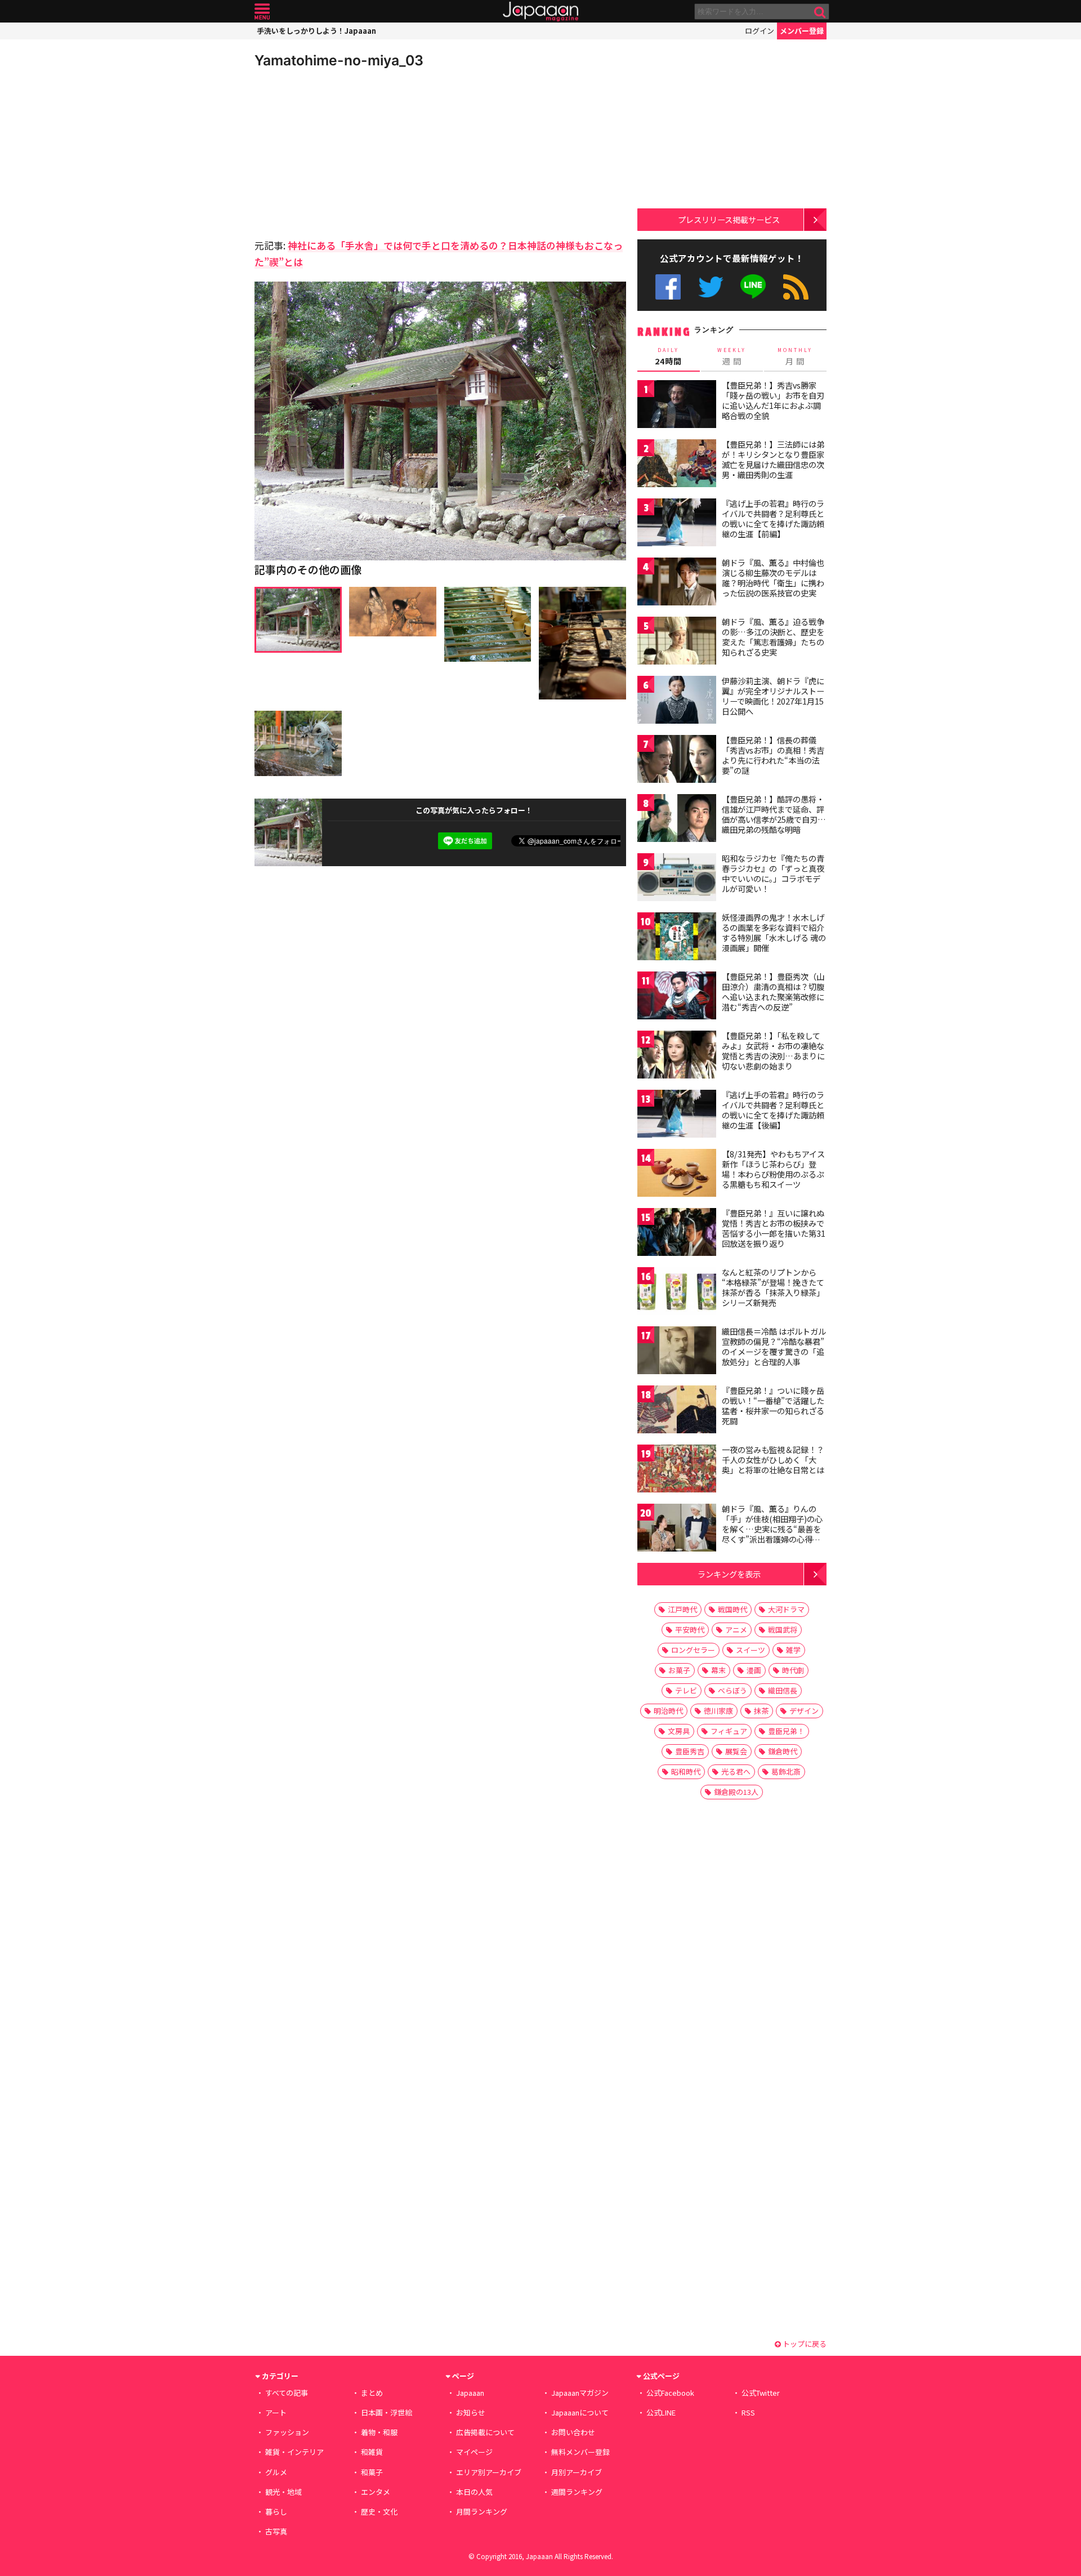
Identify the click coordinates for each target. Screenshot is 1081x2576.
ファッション (287, 2432)
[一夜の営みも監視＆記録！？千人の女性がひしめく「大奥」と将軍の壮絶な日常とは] (677, 1470)
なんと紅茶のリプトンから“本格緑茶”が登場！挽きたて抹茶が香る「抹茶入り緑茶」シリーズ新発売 (773, 1287)
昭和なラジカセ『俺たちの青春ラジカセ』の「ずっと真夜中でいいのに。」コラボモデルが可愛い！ (773, 873)
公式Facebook (668, 287)
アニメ (736, 1630)
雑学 (793, 1650)
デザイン (804, 1711)
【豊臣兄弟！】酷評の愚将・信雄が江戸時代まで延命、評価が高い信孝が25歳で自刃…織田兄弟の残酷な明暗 (774, 814)
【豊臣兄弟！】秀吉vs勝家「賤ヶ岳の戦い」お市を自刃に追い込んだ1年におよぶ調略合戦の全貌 (773, 400)
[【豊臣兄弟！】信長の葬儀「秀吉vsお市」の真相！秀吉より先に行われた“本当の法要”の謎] (677, 761)
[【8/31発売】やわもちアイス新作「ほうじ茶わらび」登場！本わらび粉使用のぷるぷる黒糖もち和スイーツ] (677, 1175)
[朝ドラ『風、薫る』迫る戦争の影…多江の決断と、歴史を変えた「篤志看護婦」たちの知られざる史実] (677, 642)
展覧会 (736, 1751)
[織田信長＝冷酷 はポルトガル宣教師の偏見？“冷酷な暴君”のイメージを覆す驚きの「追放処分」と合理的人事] (677, 1352)
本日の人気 (474, 2492)
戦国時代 (732, 1609)
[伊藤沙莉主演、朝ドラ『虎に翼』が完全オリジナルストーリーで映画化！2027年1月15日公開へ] (677, 701)
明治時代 (668, 1711)
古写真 (276, 2531)
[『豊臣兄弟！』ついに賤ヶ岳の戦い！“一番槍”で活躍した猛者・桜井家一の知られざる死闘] (677, 1411)
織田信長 (783, 1690)
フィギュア (729, 1731)
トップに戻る (804, 2344)
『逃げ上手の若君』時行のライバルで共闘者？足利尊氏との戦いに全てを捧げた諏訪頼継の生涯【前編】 (773, 518)
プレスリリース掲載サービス (729, 219)
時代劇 (793, 1670)
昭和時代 (686, 1771)
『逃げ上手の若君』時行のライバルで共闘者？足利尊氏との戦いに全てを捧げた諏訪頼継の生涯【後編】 (773, 1110)
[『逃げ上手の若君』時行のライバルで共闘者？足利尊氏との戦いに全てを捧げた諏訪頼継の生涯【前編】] (677, 524)
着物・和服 (379, 2432)
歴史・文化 (379, 2512)
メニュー (262, 12)
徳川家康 (718, 1711)
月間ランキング (482, 2512)
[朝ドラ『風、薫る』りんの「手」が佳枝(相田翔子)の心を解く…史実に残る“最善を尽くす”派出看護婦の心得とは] (677, 1529)
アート (276, 2412)
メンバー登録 (802, 31)
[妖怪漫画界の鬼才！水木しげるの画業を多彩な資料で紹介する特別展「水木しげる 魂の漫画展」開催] (677, 938)
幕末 (718, 1670)
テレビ (686, 1690)
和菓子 (372, 2472)
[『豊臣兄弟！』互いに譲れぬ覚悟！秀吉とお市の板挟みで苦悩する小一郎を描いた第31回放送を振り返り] (677, 1234)
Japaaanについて (580, 2412)
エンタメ (376, 2492)
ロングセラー (693, 1650)
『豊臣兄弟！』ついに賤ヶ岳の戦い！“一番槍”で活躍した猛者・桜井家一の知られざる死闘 (773, 1405)
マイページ (474, 2452)
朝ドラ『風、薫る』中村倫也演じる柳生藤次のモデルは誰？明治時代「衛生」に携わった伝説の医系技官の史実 (773, 578)
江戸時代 (682, 1609)
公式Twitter (711, 287)
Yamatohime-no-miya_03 (339, 60)
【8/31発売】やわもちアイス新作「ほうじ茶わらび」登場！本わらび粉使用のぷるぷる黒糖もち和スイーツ (773, 1169)
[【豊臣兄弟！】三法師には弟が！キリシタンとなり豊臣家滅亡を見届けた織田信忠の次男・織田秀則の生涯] (677, 465)
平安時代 (690, 1630)
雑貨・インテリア (294, 2452)
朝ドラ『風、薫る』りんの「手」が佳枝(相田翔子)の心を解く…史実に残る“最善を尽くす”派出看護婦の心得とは (772, 1528)
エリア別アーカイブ (489, 2472)
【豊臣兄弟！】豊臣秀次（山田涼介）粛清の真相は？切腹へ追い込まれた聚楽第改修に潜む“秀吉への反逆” (773, 991)
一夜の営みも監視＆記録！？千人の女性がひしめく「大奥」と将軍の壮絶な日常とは (773, 1459)
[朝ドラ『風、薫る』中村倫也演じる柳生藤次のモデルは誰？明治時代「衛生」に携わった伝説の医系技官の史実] (677, 583)
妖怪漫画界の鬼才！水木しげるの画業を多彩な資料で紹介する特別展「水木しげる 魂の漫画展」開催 (774, 932)
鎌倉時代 (783, 1751)
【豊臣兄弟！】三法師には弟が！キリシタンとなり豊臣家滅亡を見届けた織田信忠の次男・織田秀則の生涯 (773, 459)
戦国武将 (783, 1630)
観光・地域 (283, 2492)
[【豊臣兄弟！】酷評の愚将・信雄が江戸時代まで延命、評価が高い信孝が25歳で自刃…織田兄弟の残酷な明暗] (677, 820)
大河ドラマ (786, 1609)
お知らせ (471, 2412)
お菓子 (679, 1670)
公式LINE (754, 287)
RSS (796, 287)
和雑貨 (372, 2452)
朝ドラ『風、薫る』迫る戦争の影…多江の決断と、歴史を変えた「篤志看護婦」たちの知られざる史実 (773, 637)
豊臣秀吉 (690, 1751)
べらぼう (732, 1690)
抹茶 (761, 1711)
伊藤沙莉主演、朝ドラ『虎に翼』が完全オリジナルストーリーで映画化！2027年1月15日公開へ (773, 696)
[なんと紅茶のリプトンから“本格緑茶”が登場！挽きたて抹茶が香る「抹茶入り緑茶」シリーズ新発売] (677, 1293)
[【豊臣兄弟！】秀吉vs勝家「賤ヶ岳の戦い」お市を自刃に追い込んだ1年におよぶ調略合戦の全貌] (677, 406)
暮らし (276, 2512)
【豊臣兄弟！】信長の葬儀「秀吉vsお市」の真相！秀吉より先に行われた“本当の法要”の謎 (773, 755)
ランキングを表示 (729, 1574)
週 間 (732, 356)
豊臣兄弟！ (786, 1731)
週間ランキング (577, 2492)
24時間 (668, 356)
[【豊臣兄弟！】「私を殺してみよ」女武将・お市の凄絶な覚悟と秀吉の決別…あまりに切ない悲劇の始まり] (677, 1056)
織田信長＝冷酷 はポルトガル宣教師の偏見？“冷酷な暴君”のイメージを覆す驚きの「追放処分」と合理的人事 (774, 1346)
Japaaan (540, 12)
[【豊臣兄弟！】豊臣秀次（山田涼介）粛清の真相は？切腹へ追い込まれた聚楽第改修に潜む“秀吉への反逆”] (677, 997)
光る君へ (736, 1771)
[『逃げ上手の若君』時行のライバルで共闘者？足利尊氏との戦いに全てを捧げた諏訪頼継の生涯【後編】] (677, 1115)
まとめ (372, 2393)
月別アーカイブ (577, 2472)
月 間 (795, 356)
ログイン (760, 31)
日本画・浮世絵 (387, 2412)
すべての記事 (287, 2393)
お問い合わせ (573, 2432)
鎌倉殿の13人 (736, 1792)
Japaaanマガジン (580, 2393)
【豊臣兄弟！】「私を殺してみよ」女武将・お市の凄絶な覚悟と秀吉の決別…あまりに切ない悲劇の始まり (773, 1051)
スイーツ (751, 1650)
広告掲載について (485, 2432)
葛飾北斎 (786, 1771)
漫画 (754, 1670)
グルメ (276, 2472)
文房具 (679, 1731)
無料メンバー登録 (580, 2452)
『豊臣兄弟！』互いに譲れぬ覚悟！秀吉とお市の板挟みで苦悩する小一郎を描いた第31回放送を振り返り (774, 1228)
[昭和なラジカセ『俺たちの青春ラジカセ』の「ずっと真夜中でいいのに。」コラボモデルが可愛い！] (677, 879)
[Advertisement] (347, 152)
